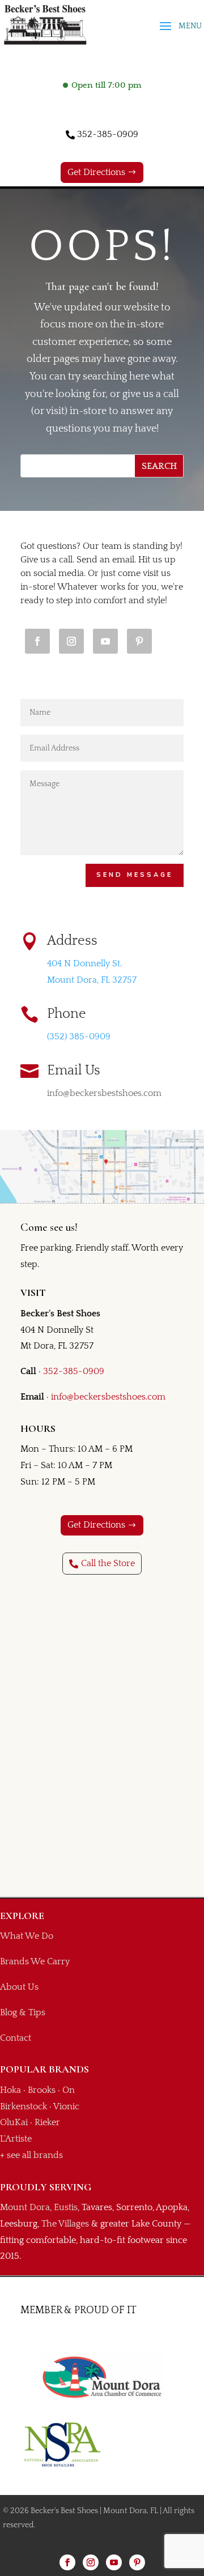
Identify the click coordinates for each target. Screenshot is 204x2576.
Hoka (10, 2090)
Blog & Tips (23, 2012)
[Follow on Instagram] (71, 641)
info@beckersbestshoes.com (108, 1397)
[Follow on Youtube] (105, 641)
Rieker (47, 2122)
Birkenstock (24, 2106)
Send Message (135, 875)
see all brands (35, 2155)
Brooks (42, 2090)
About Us (19, 1987)
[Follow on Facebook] (37, 641)
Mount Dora (25, 2207)
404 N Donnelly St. (84, 963)
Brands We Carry (35, 1961)
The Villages (65, 2224)
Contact (16, 2038)
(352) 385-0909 (79, 1037)
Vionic (66, 2106)
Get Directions (96, 172)
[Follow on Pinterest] (139, 641)
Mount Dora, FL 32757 (92, 980)
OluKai (14, 2122)
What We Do (27, 1936)
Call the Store (108, 1563)
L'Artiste (16, 2139)
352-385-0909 (108, 134)
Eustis (66, 2207)
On (69, 2090)
